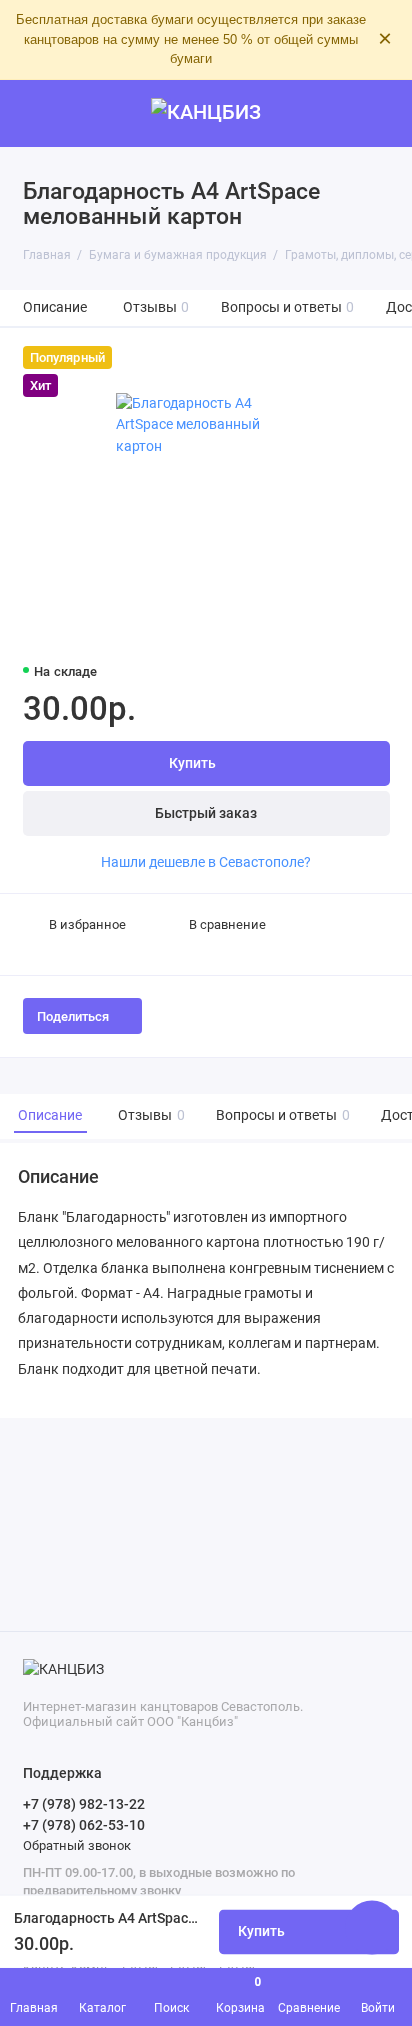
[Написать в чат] (372, 1927)
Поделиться (73, 1016)
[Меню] (34, 114)
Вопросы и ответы (288, 307)
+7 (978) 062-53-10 (84, 1825)
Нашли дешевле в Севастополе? (206, 862)
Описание (55, 307)
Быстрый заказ (206, 813)
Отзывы (156, 307)
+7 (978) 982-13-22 (84, 1804)
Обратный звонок (77, 1845)
